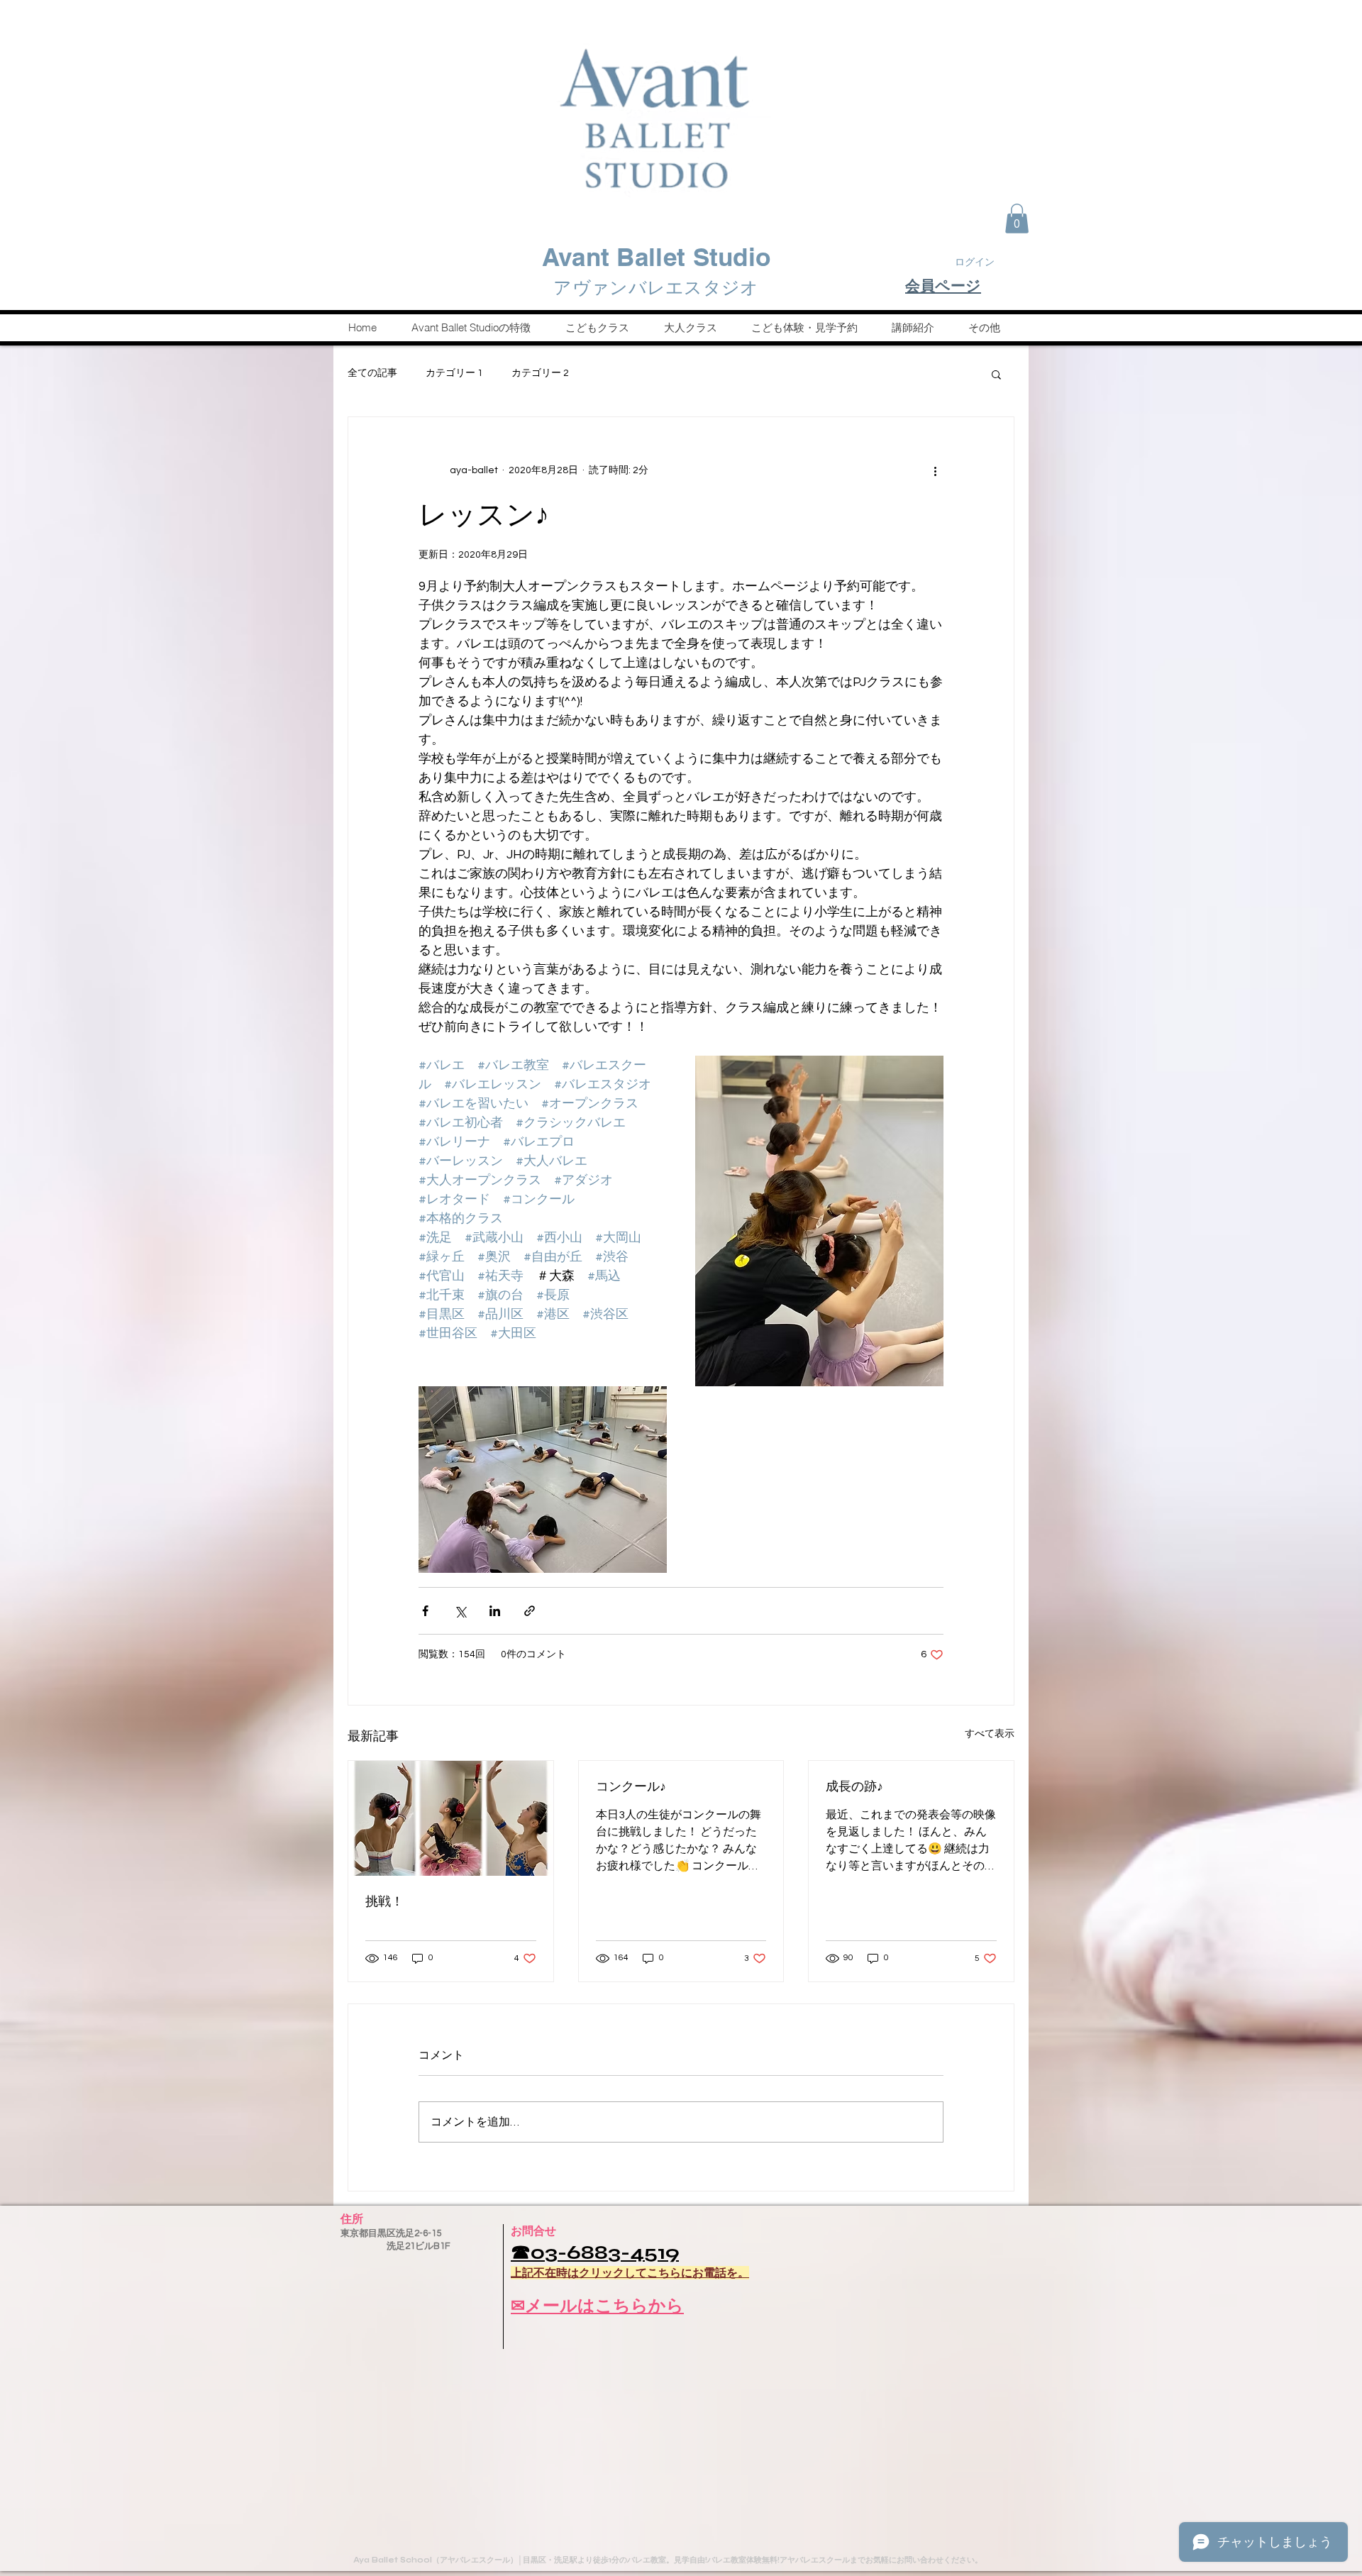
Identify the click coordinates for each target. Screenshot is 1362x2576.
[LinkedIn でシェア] (495, 1611)
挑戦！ (384, 1901)
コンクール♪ (631, 1786)
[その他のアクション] (935, 471)
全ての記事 (372, 373)
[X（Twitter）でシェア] (460, 1611)
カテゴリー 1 (454, 373)
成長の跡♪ (854, 1786)
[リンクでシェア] (530, 1611)
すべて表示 (990, 1734)
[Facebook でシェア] (425, 1611)
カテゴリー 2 (540, 373)
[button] (1017, 219)
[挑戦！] (451, 1818)
